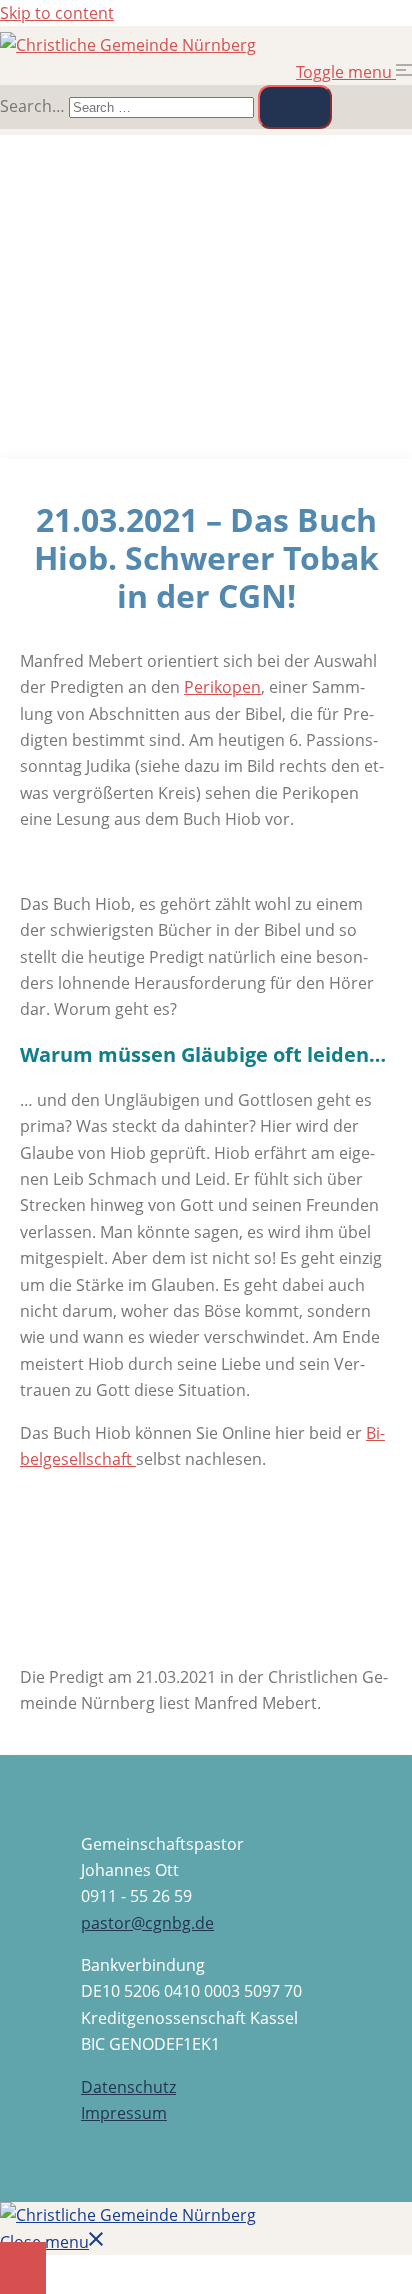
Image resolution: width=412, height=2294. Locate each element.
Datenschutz (128, 2087)
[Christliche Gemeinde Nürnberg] (128, 45)
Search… (32, 106)
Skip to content (57, 13)
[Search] (295, 107)
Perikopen (222, 687)
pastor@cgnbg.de (147, 1923)
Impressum (124, 2113)
